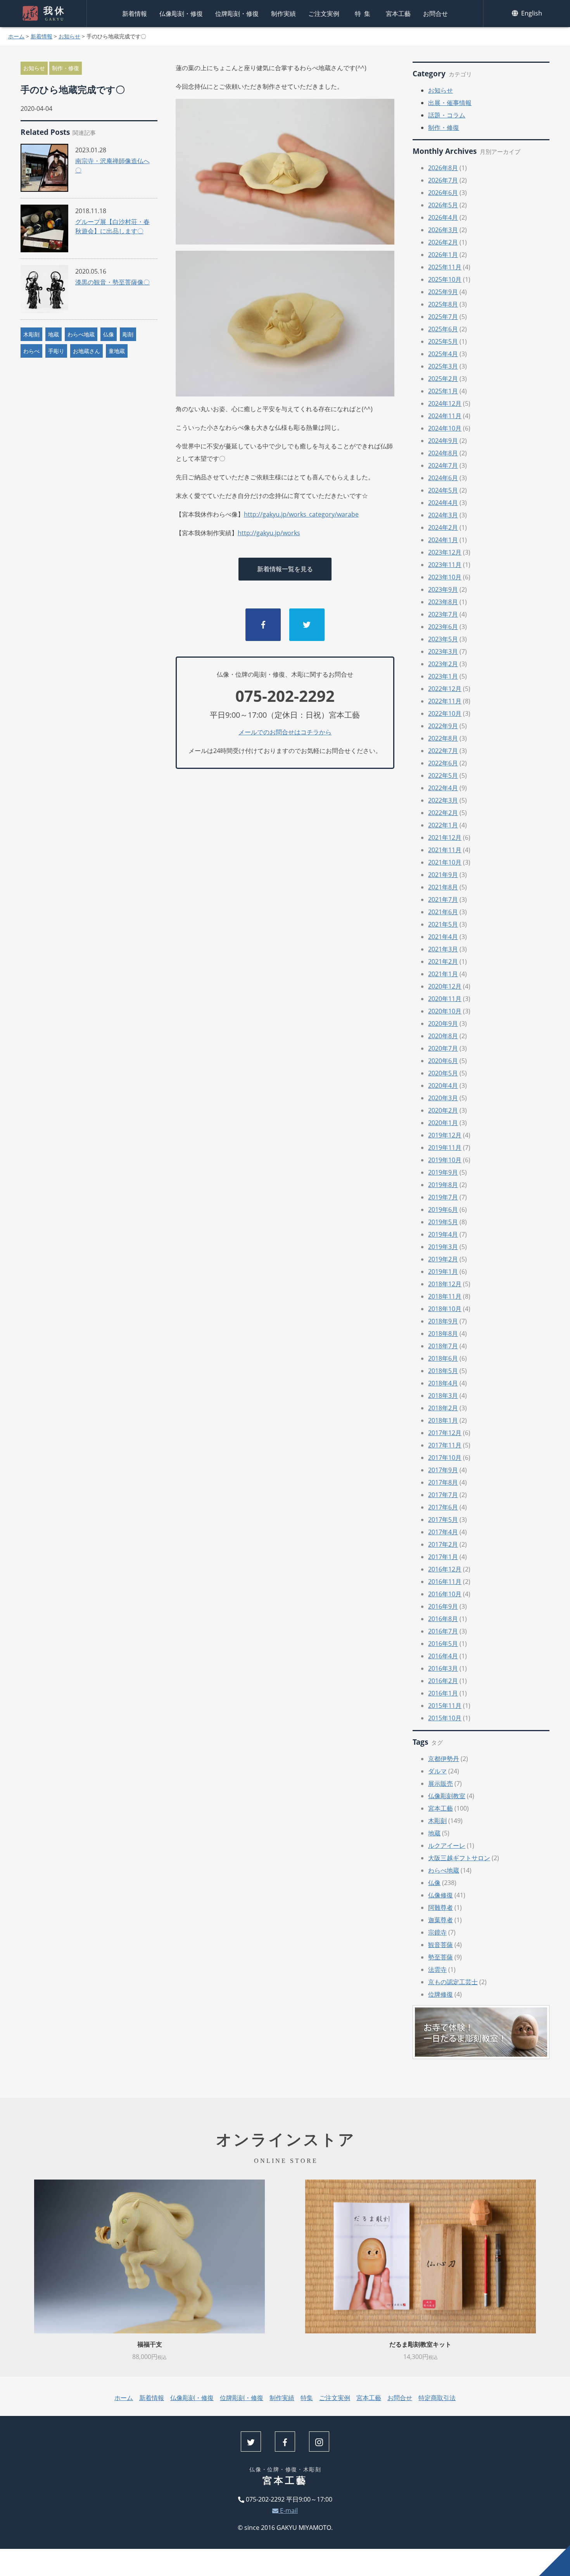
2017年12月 (445, 1433)
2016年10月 (445, 1594)
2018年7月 (443, 1346)
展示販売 (440, 1783)
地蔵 (54, 334)
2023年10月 (445, 577)
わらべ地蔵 (81, 334)
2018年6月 (443, 1358)
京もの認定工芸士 (453, 1982)
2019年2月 (443, 1259)
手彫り (56, 351)
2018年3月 (443, 1396)
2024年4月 (443, 503)
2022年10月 (445, 713)
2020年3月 (443, 1098)
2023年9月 (443, 589)
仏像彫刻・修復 (181, 14)
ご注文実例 (324, 14)
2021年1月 (443, 974)
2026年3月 (443, 230)
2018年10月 (445, 1309)
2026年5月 (443, 205)
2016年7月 (443, 1631)
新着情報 (135, 14)
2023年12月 (445, 552)
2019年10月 (445, 1160)
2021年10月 (445, 862)
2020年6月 (443, 1061)
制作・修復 (66, 68)
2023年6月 (443, 627)
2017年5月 (443, 1520)
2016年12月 (445, 1569)
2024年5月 (443, 490)
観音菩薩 (440, 1945)
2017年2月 (443, 1544)
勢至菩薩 (440, 1957)
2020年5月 (443, 1073)
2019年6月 (443, 1210)
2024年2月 (443, 527)
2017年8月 (443, 1482)
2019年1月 (443, 1272)
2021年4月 (443, 937)
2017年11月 (445, 1445)
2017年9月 (443, 1470)
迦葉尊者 (440, 1920)
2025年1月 (443, 391)
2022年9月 (443, 726)
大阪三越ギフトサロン (459, 1858)
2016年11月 (445, 1582)
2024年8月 (443, 453)
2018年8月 (443, 1334)
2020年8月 (443, 1036)
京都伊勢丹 (444, 1759)
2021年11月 (445, 850)
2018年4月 (443, 1383)
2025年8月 (443, 304)
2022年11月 (445, 701)
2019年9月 (443, 1172)
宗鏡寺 (437, 1932)
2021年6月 (443, 912)
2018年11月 (445, 1296)
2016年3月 (443, 1668)
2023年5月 (443, 639)
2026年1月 (443, 255)
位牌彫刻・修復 (237, 14)
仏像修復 (440, 1895)
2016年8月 (443, 1619)
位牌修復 (440, 1994)
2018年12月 (445, 1284)
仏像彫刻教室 (447, 1796)
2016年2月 (443, 1681)
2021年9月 (443, 875)
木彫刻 (31, 334)
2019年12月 (445, 1135)
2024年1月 (443, 540)
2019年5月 (443, 1222)
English (531, 13)
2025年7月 (443, 317)
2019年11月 (445, 1148)
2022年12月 (445, 689)
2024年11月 (445, 416)
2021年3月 (443, 949)
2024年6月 (443, 478)
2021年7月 (443, 899)
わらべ (31, 351)
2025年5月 (443, 341)
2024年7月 (443, 465)
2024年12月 (445, 403)
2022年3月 (443, 800)
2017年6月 (443, 1507)
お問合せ (435, 14)
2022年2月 (443, 813)
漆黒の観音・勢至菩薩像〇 (112, 282)
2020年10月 (445, 1011)
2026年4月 (443, 217)
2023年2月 (443, 664)
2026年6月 (443, 193)
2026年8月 (443, 168)
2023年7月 (443, 614)
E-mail (288, 2511)
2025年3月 (443, 366)
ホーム (16, 36)
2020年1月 (443, 1123)
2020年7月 (443, 1048)
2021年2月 (443, 961)
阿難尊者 (440, 1907)
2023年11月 (445, 565)
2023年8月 (443, 602)
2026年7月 (443, 180)
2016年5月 (443, 1644)
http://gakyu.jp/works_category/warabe (301, 514)
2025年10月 (445, 279)
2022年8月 (443, 738)
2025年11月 (445, 267)
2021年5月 (443, 924)
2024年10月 (445, 428)
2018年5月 (443, 1371)
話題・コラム (447, 115)
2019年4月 (443, 1234)
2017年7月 (443, 1495)
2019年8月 (443, 1185)
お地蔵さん (86, 351)
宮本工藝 (398, 14)
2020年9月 (443, 1024)
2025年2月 (443, 379)
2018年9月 (443, 1321)
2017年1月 (443, 1557)
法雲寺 (437, 1969)
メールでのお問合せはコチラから (285, 732)
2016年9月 (443, 1606)
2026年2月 (443, 242)
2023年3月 (443, 651)
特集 (364, 14)
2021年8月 (443, 887)
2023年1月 (443, 676)
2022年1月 (443, 825)
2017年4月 (443, 1532)
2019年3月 (443, 1247)
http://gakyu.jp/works (269, 533)
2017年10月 (445, 1458)
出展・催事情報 (450, 103)
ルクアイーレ (447, 1845)
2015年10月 (445, 1718)
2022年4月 (443, 788)
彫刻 (128, 334)
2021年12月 (445, 837)
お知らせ (69, 36)
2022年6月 (443, 763)
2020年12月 (445, 986)
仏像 (109, 334)
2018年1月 (443, 1420)
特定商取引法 (437, 2398)
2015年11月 (445, 1706)
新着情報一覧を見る (285, 569)
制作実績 (283, 14)
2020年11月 (445, 999)
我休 (55, 14)
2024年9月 (443, 441)
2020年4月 (443, 1086)
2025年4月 (443, 354)
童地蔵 (117, 351)
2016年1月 (443, 1693)
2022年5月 (443, 775)
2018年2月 (443, 1408)
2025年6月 (443, 329)
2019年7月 (443, 1197)
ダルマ (437, 1771)
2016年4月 (443, 1656)
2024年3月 (443, 515)
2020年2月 (443, 1110)
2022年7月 (443, 751)
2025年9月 (443, 292)
